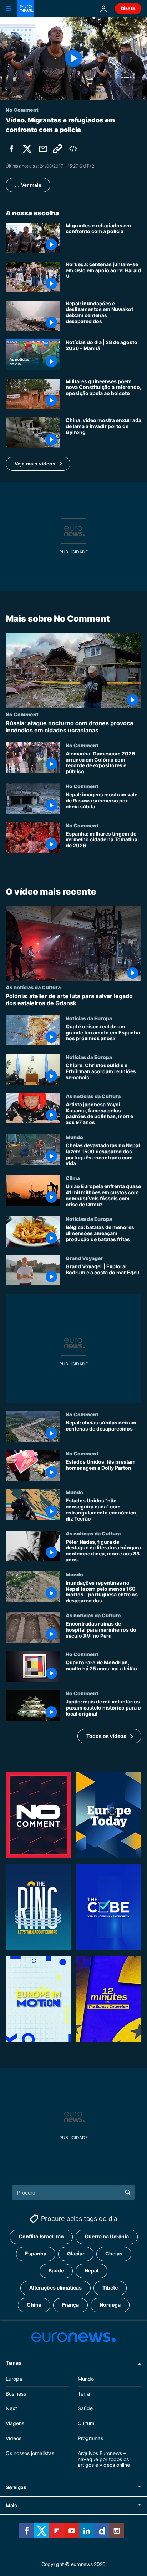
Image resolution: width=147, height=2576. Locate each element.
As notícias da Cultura (33, 987)
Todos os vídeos (106, 1736)
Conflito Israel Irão (41, 2236)
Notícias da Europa (89, 1018)
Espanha (36, 2253)
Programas (90, 2438)
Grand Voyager (84, 1258)
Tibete (110, 2288)
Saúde (56, 2271)
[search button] (128, 2192)
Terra (84, 2394)
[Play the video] (73, 58)
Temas (14, 2363)
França (70, 2305)
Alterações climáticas (55, 2288)
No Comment (22, 714)
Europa (14, 2379)
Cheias (114, 2253)
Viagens (15, 2423)
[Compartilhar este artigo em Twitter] (27, 149)
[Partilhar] (43, 149)
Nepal (92, 2271)
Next (11, 2408)
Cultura (86, 2423)
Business (16, 2394)
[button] (38, 464)
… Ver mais (28, 185)
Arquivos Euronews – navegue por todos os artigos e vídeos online (104, 2459)
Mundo (74, 1137)
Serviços (16, 2487)
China (34, 2305)
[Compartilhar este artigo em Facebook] (11, 149)
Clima (73, 1178)
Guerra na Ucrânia (107, 2236)
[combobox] (74, 2192)
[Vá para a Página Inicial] (26, 9)
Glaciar (76, 2253)
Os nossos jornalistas (30, 2453)
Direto (128, 8)
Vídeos (14, 2438)
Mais (11, 2505)
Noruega (110, 2305)
